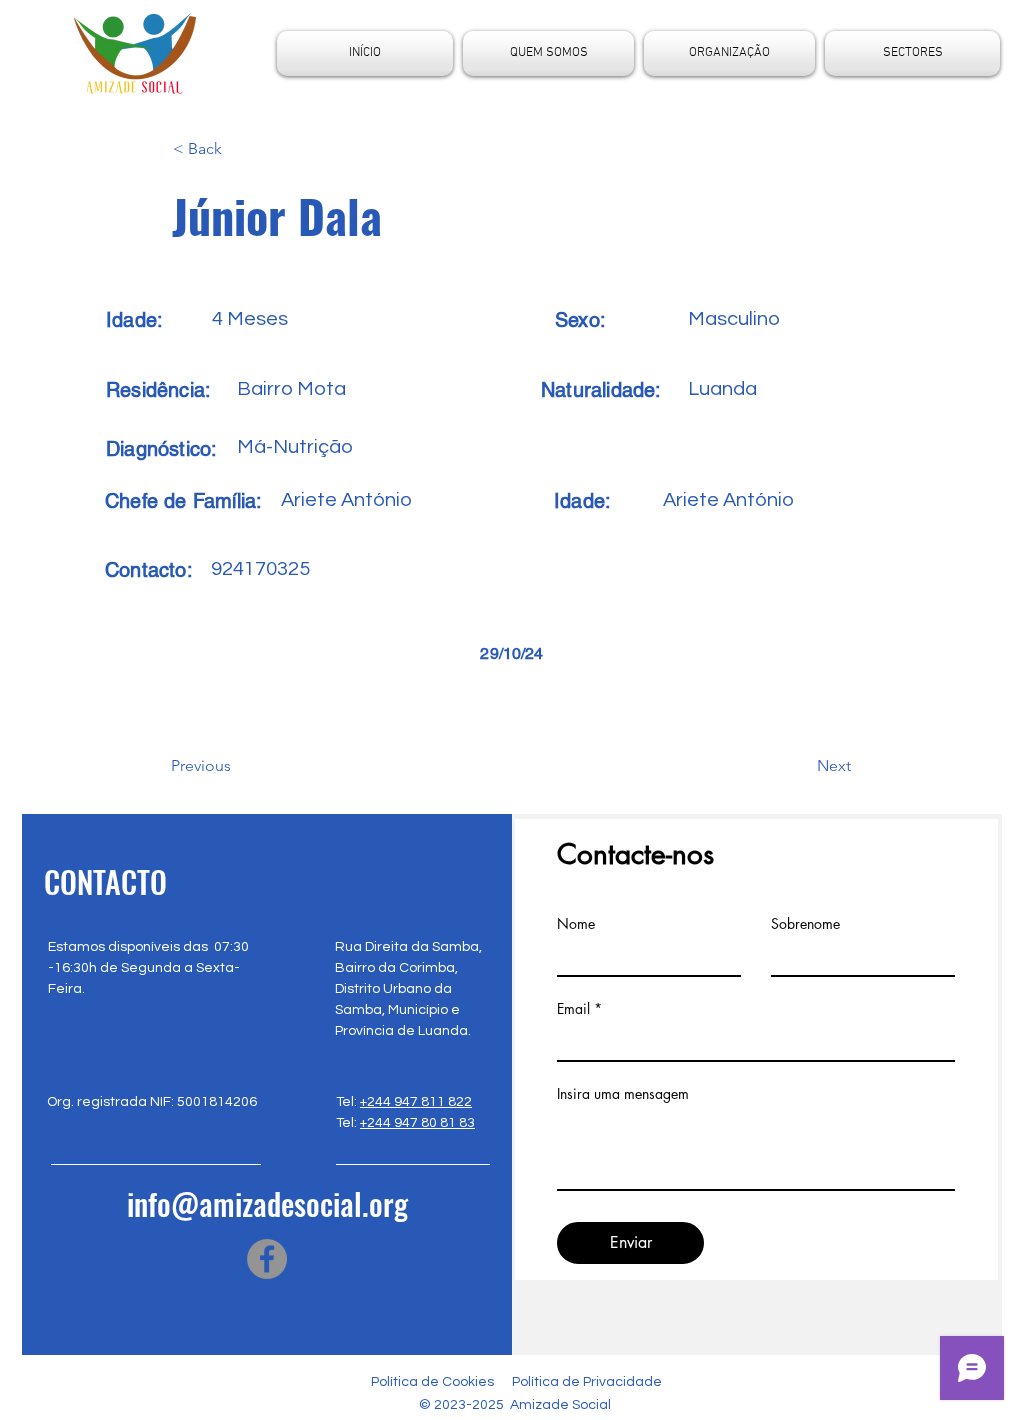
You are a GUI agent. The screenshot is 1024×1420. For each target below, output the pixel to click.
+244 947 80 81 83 (417, 1123)
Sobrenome (805, 924)
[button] (239, 149)
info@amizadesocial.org (267, 1203)
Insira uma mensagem (623, 1094)
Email (573, 1009)
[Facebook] (267, 1259)
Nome (576, 924)
